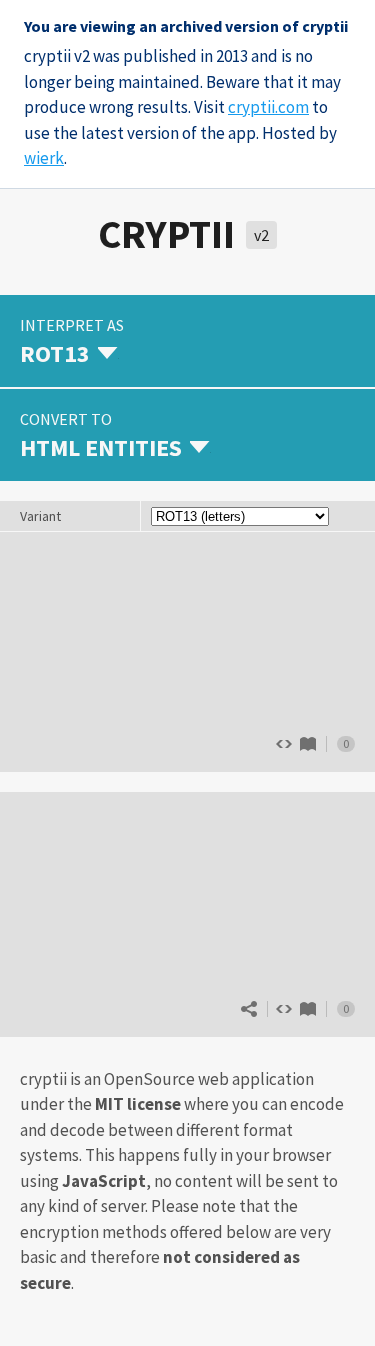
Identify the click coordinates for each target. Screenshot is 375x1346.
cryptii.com (268, 107)
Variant (40, 516)
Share (249, 1009)
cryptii (166, 234)
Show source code (284, 1009)
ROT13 (308, 744)
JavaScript (104, 1181)
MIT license (138, 1104)
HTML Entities (308, 1009)
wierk (44, 158)
